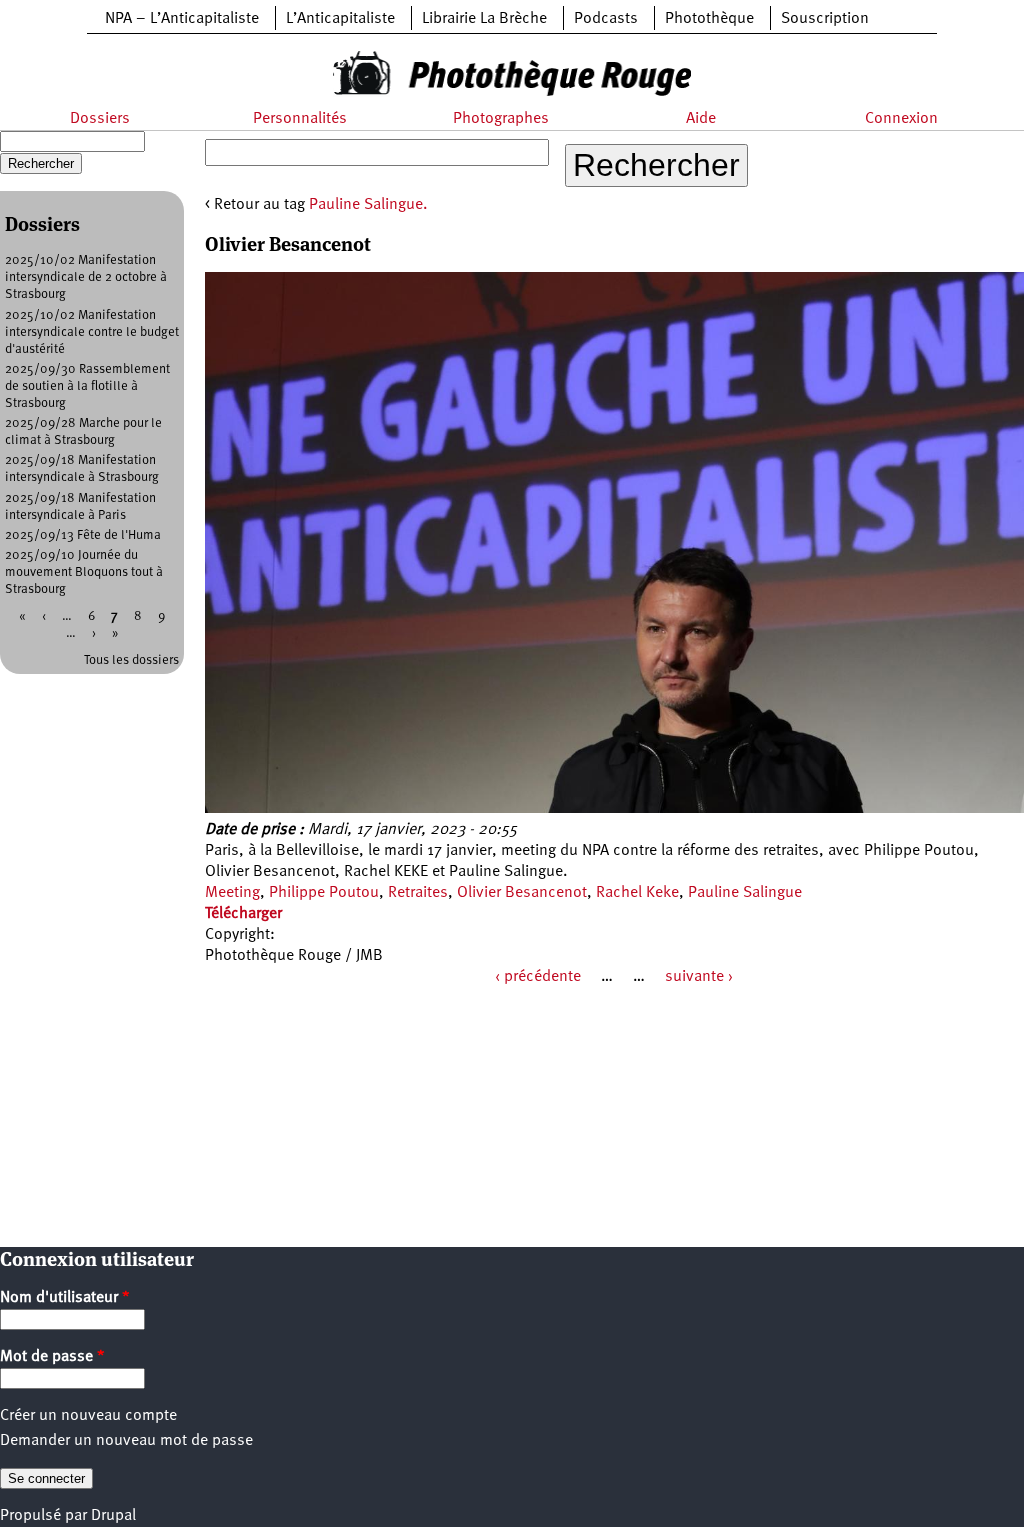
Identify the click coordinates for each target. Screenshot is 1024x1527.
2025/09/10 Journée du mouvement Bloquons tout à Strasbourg (84, 572)
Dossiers (100, 119)
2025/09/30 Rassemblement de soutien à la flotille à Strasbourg (87, 386)
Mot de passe (52, 1357)
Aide (701, 119)
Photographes (501, 119)
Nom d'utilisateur (65, 1298)
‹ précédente (538, 977)
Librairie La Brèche (484, 19)
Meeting (232, 893)
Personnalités (300, 119)
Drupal (113, 1516)
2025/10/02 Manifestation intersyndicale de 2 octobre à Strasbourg (86, 277)
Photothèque (709, 19)
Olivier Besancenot (522, 893)
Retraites (418, 893)
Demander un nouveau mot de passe (126, 1441)
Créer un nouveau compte (88, 1416)
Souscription (825, 19)
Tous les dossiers (131, 660)
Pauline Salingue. (368, 205)
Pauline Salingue (745, 893)
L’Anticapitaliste (340, 19)
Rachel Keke (637, 893)
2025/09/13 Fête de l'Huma (83, 535)
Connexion (901, 119)
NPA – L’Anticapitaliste (182, 19)
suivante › (699, 977)
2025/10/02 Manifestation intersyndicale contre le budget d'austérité (92, 332)
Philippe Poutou (324, 893)
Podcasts (606, 19)
